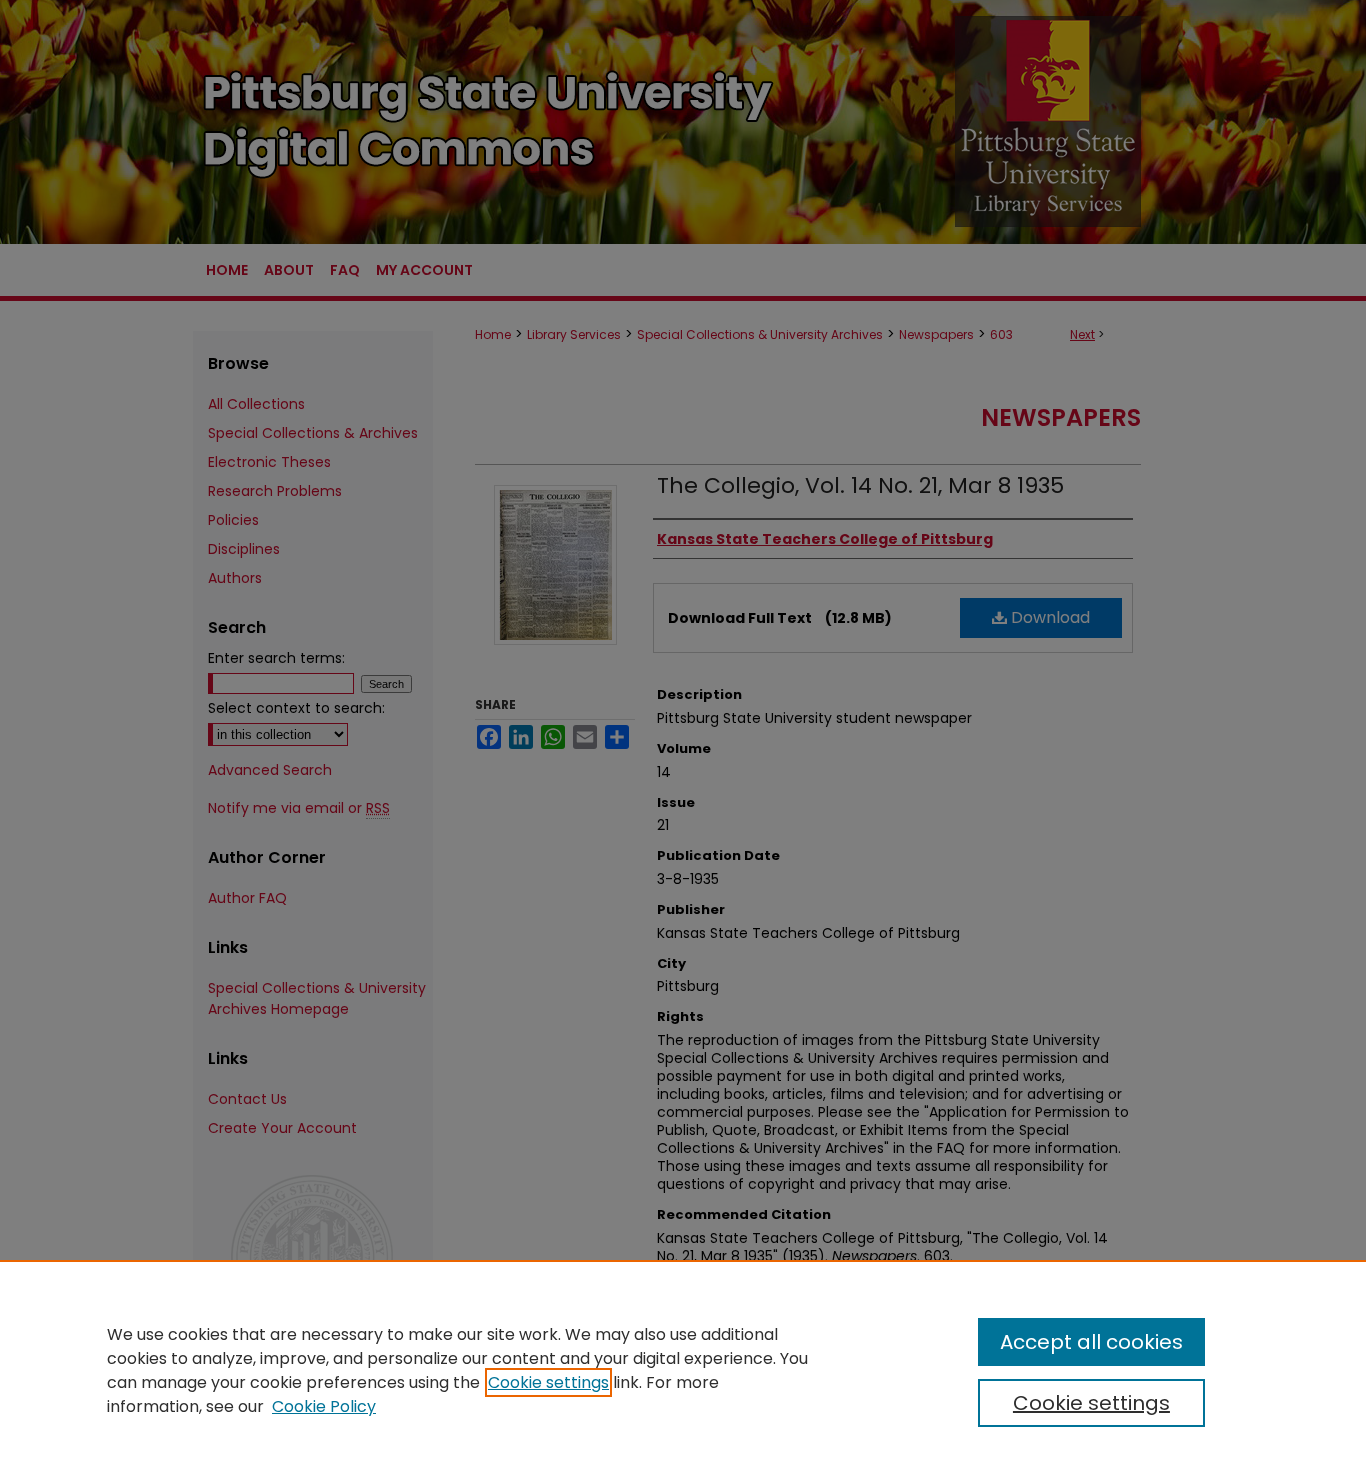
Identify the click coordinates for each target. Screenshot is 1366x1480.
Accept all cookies (1091, 1342)
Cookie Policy (324, 1406)
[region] (683, 1370)
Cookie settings (548, 1382)
